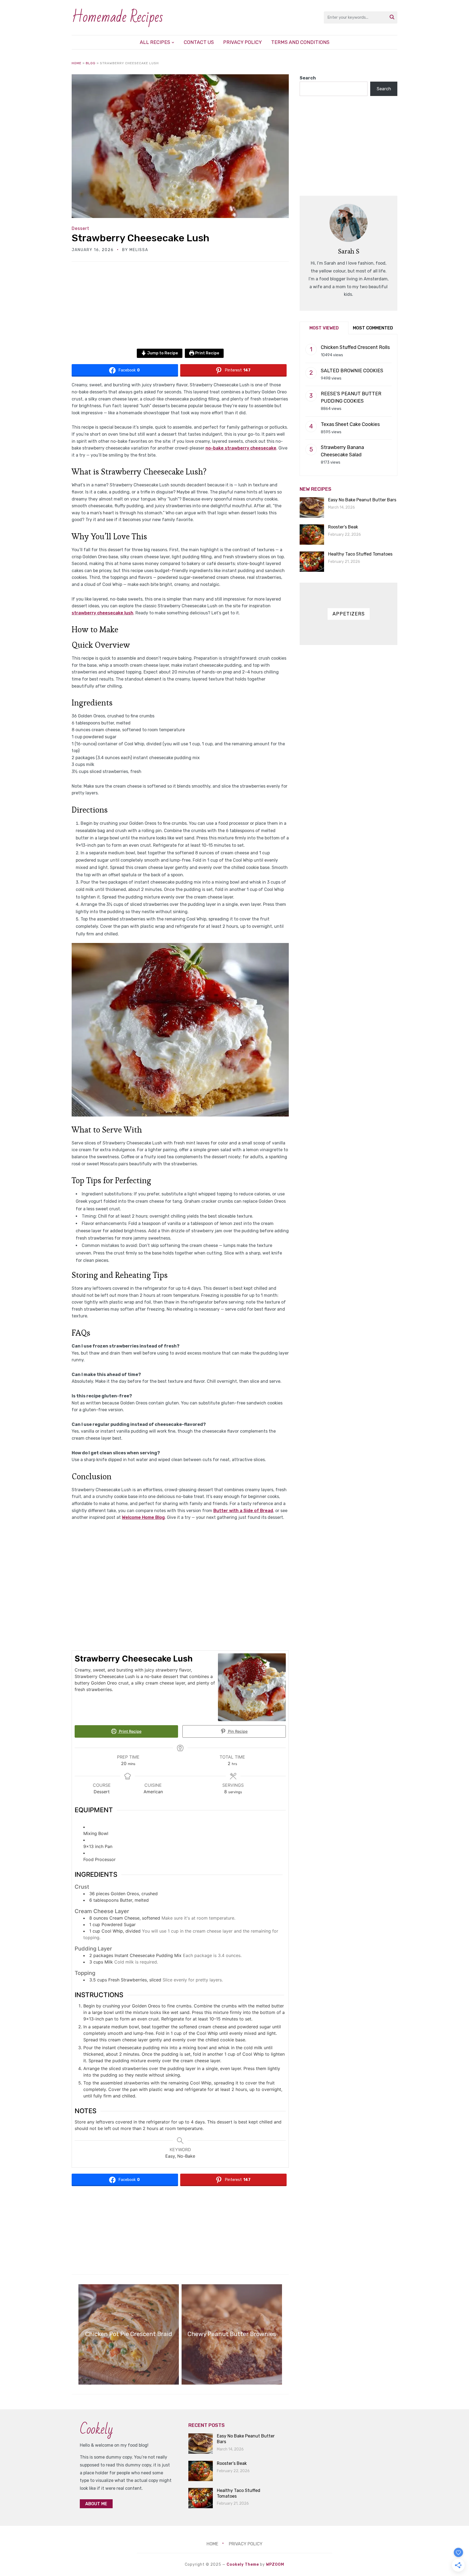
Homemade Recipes (117, 17)
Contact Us (199, 42)
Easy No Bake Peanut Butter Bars (362, 500)
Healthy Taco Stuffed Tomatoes (360, 554)
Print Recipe (207, 353)
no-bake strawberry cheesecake (241, 448)
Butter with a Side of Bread (243, 1511)
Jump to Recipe (162, 353)
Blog (91, 63)
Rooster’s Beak (343, 527)
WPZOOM (275, 2564)
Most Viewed (324, 328)
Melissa (139, 250)
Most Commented (373, 328)
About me (96, 2504)
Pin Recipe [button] (237, 1731)
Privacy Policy (243, 42)
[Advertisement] (180, 309)
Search (308, 78)
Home (77, 63)
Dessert (80, 228)
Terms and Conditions (300, 42)
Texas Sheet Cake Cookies (350, 424)
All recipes (155, 42)
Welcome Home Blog (143, 1517)
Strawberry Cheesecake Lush (140, 238)
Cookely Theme (243, 2564)
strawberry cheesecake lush (102, 613)
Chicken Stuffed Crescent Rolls (355, 347)
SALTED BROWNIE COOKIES (352, 371)
